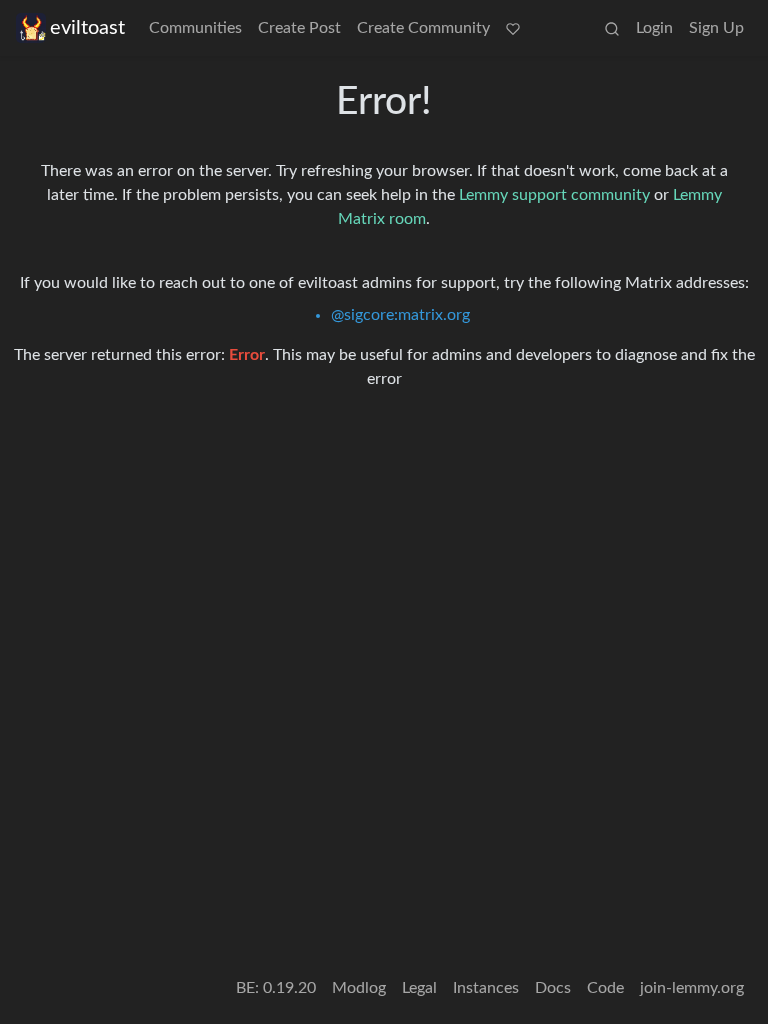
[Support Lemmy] (513, 28)
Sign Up (716, 28)
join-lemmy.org (692, 988)
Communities (195, 28)
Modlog (359, 988)
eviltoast (87, 28)
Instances (486, 988)
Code (605, 988)
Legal (419, 988)
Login (654, 28)
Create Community (423, 28)
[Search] (612, 28)
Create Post (299, 28)
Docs (553, 988)
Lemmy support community (554, 195)
